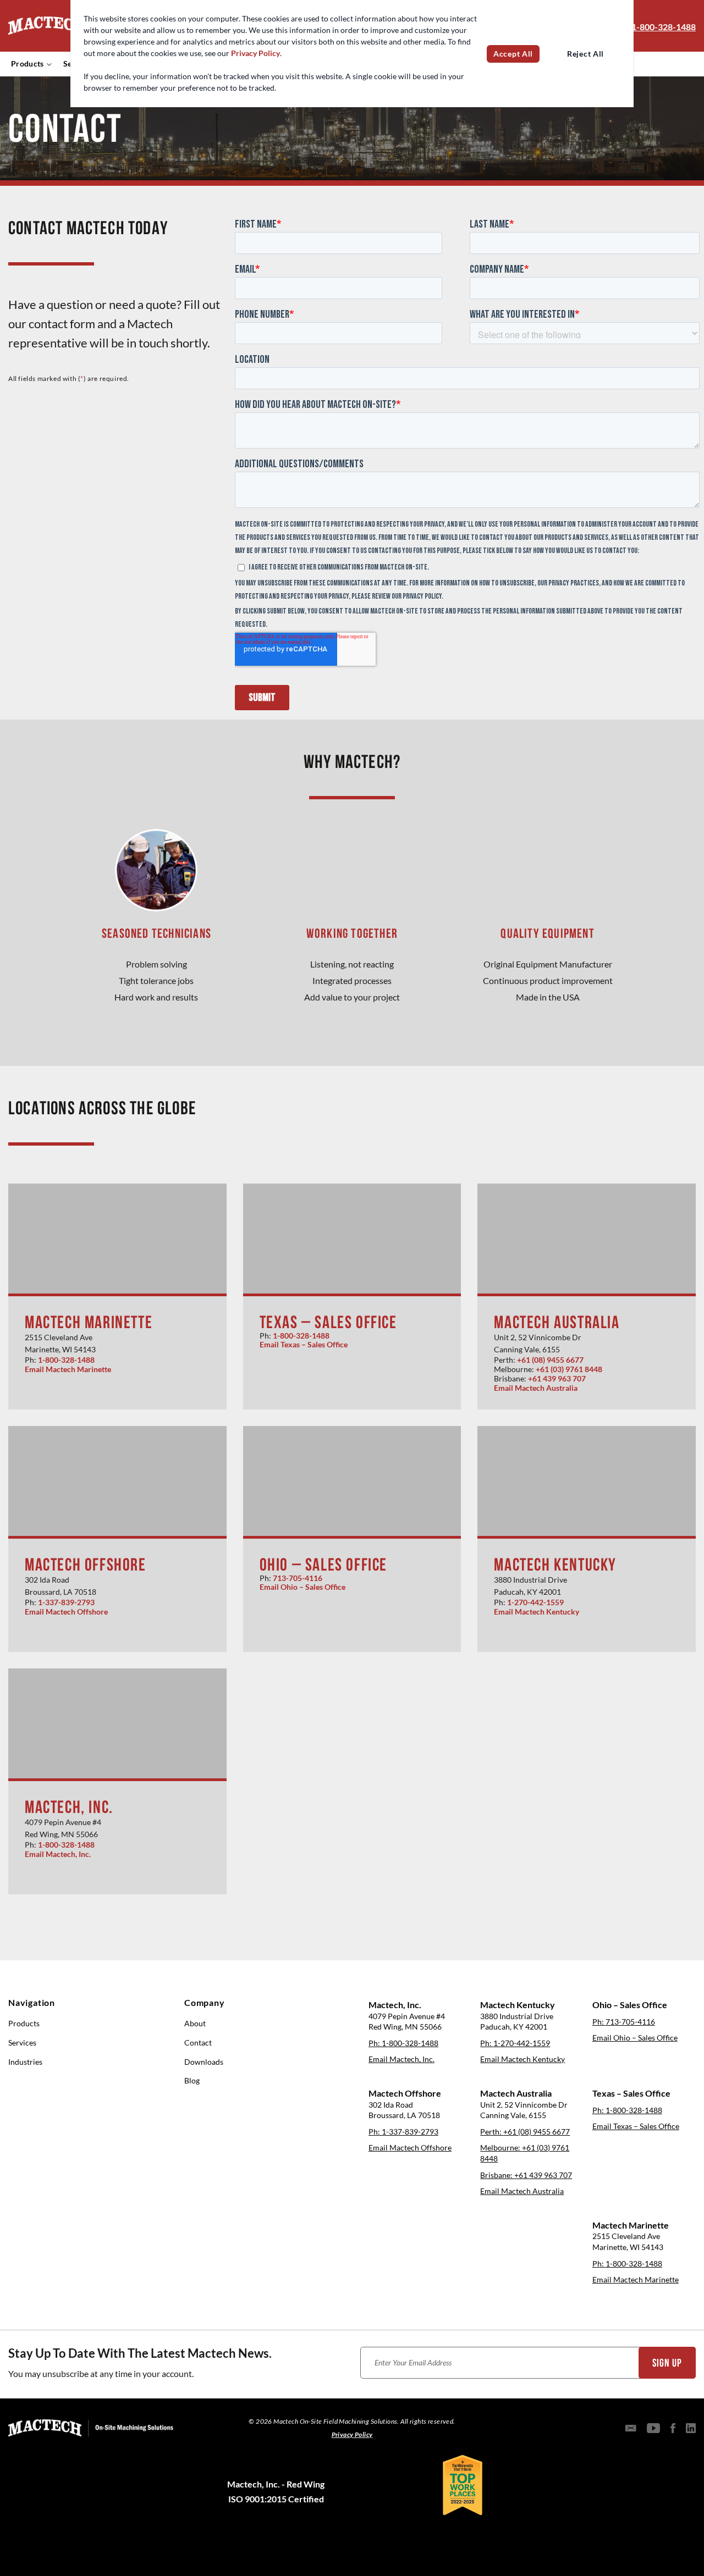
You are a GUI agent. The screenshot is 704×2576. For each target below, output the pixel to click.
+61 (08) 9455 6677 (550, 1360)
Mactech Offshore (86, 1565)
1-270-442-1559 (535, 1602)
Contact (198, 2043)
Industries (25, 2062)
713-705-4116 (298, 1578)
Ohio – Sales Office (323, 1565)
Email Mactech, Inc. (58, 1854)
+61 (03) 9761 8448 (569, 1369)
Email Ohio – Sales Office (302, 1587)
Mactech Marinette (89, 1322)
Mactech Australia (557, 1322)
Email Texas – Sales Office (304, 1345)
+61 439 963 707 (557, 1379)
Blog (192, 2081)
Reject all (585, 54)
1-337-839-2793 (66, 1602)
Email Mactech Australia (536, 1388)
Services (22, 2043)
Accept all (513, 54)
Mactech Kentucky (555, 1565)
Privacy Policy (255, 53)
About (195, 2024)
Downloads (204, 2062)
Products (28, 64)
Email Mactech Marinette (68, 1369)
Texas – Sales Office (328, 1322)
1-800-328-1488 (664, 27)
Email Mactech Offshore (66, 1612)
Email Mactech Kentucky (537, 1612)
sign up (667, 2363)
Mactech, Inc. (69, 1807)
